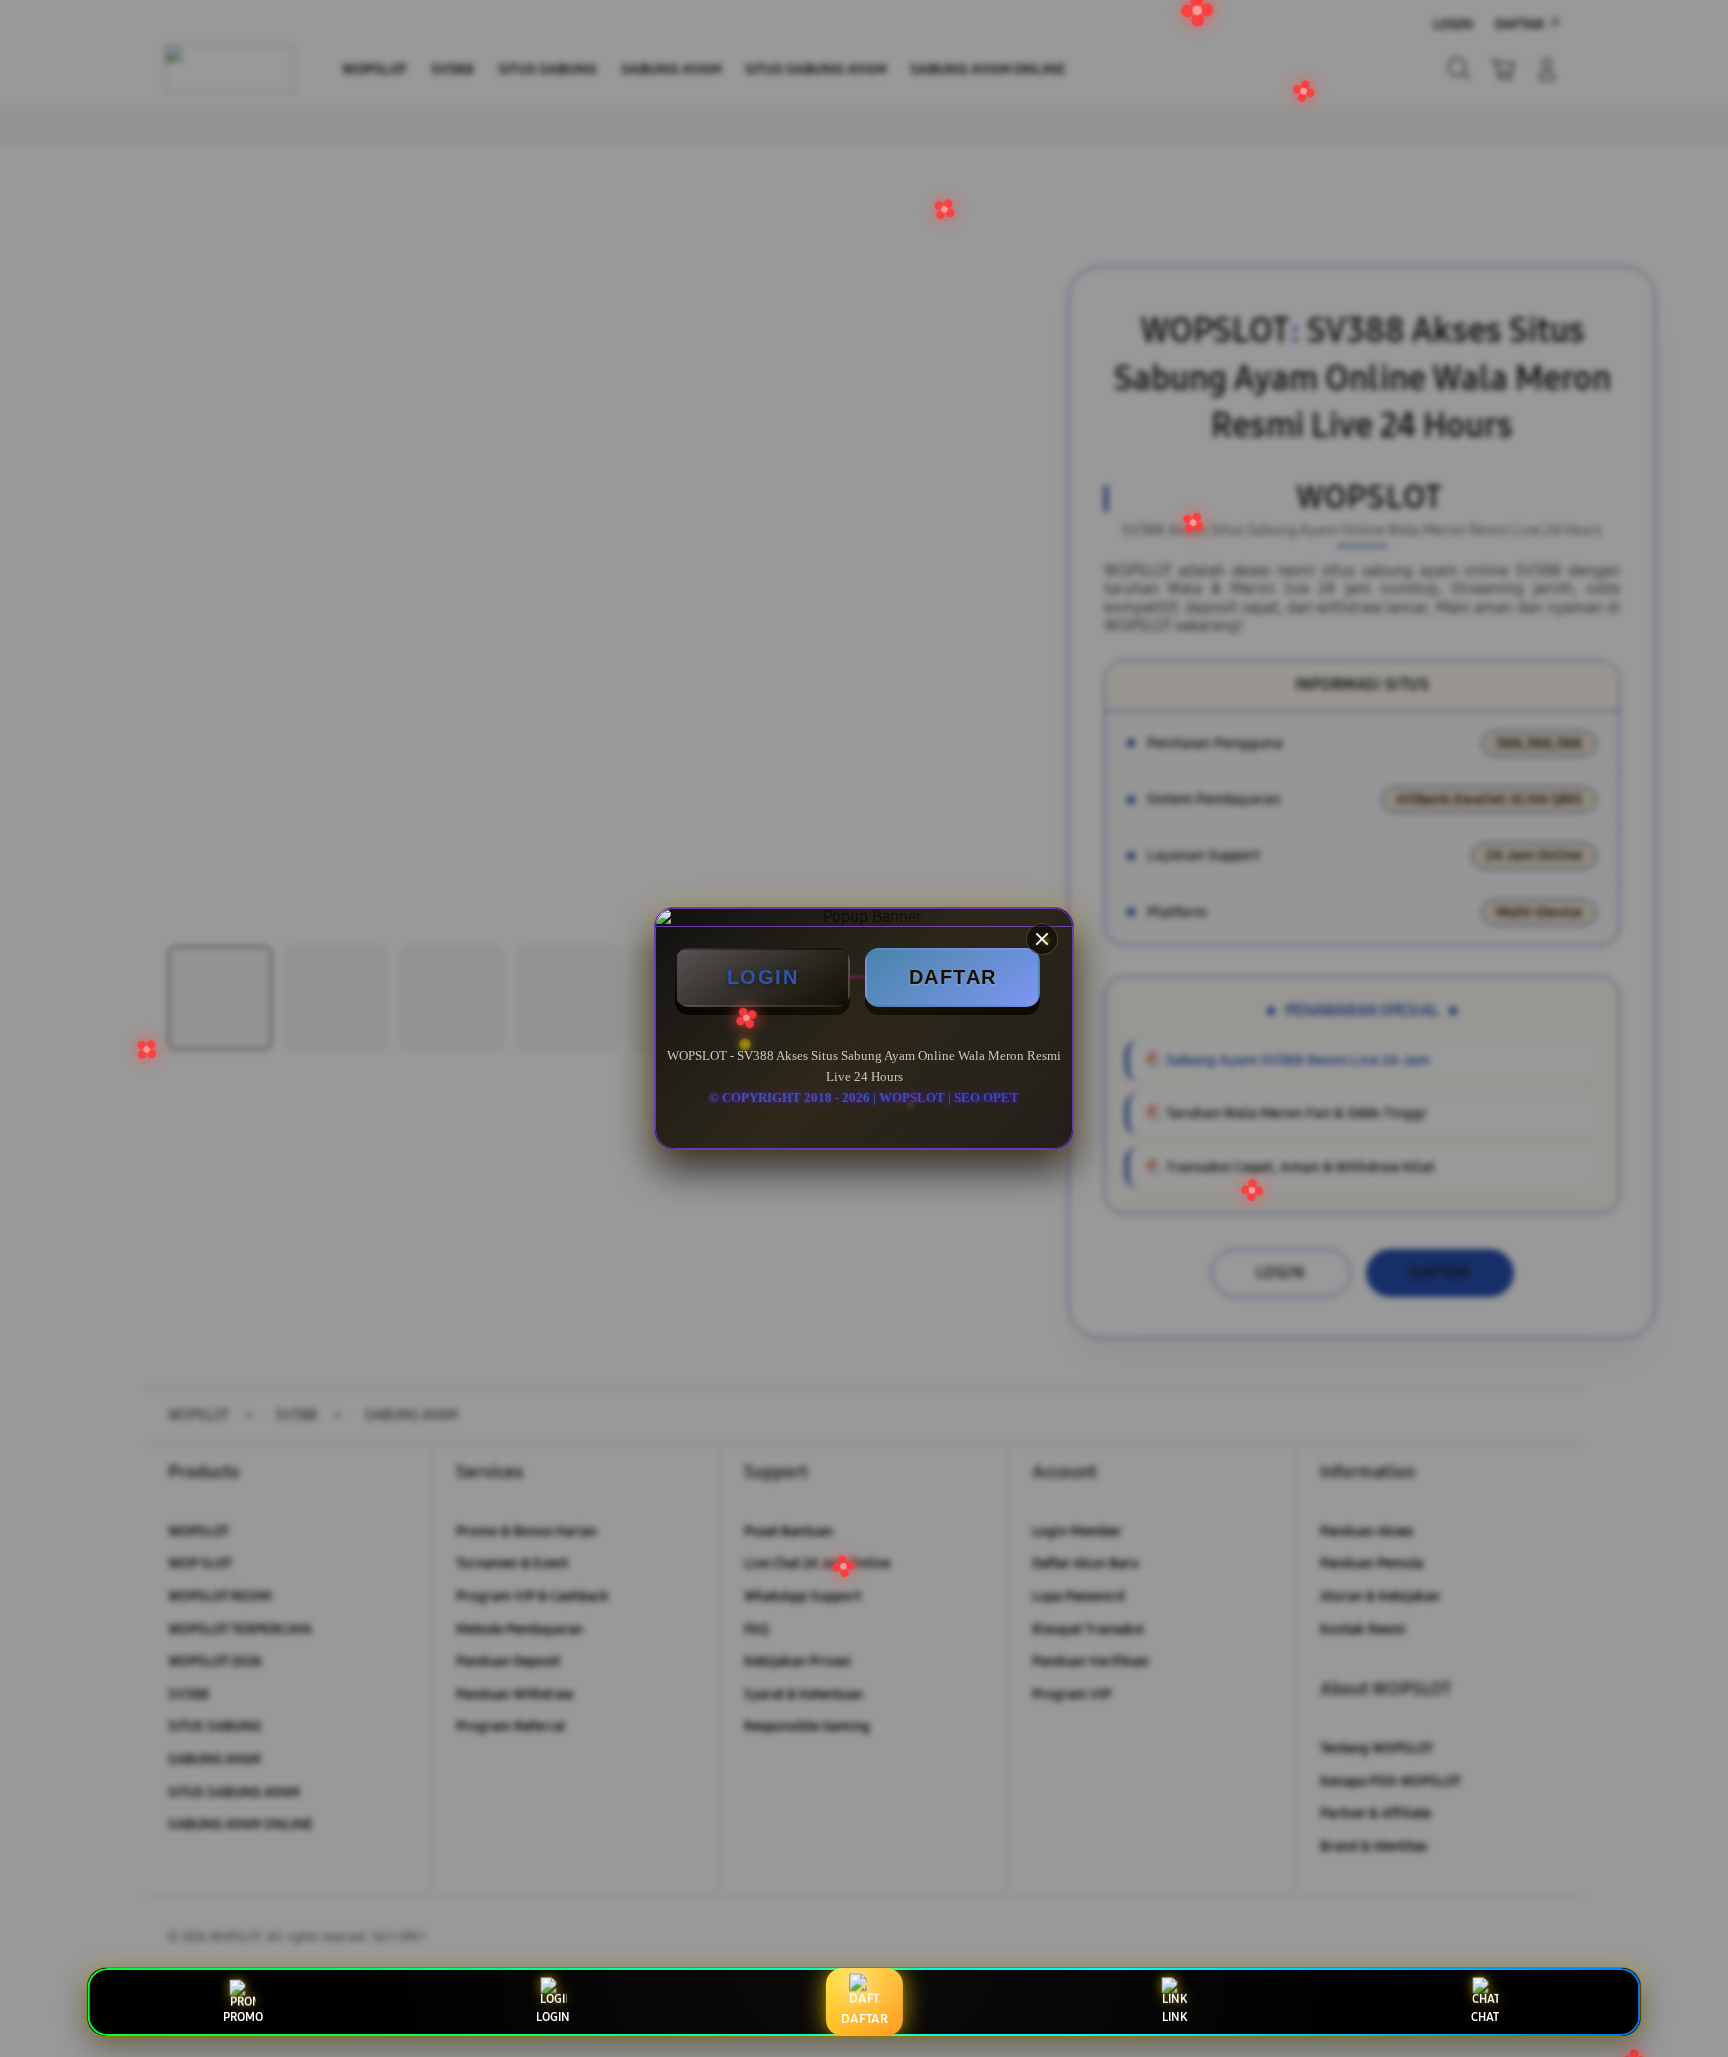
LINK (1174, 2017)
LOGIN (763, 977)
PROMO (243, 2017)
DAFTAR (953, 977)
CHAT (1485, 2017)
